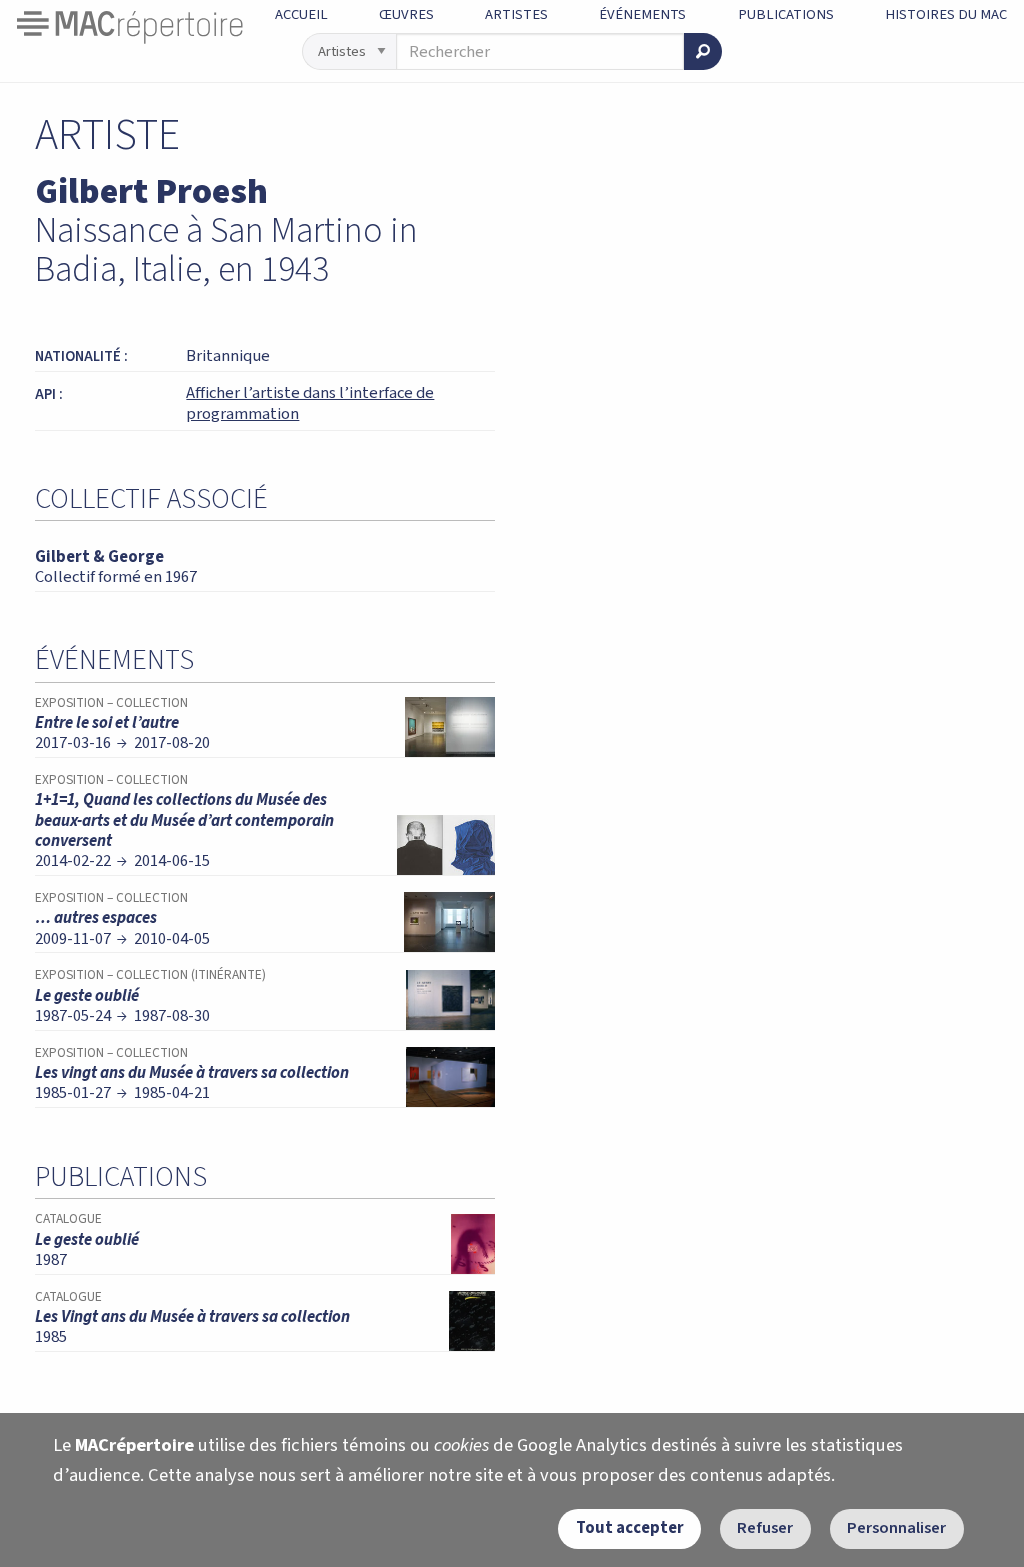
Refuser (765, 1528)
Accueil (301, 14)
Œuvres (406, 14)
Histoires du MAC (946, 14)
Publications (786, 14)
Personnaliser (896, 1528)
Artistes (516, 14)
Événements (642, 14)
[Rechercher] (703, 51)
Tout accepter (630, 1528)
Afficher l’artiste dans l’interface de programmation (310, 404)
